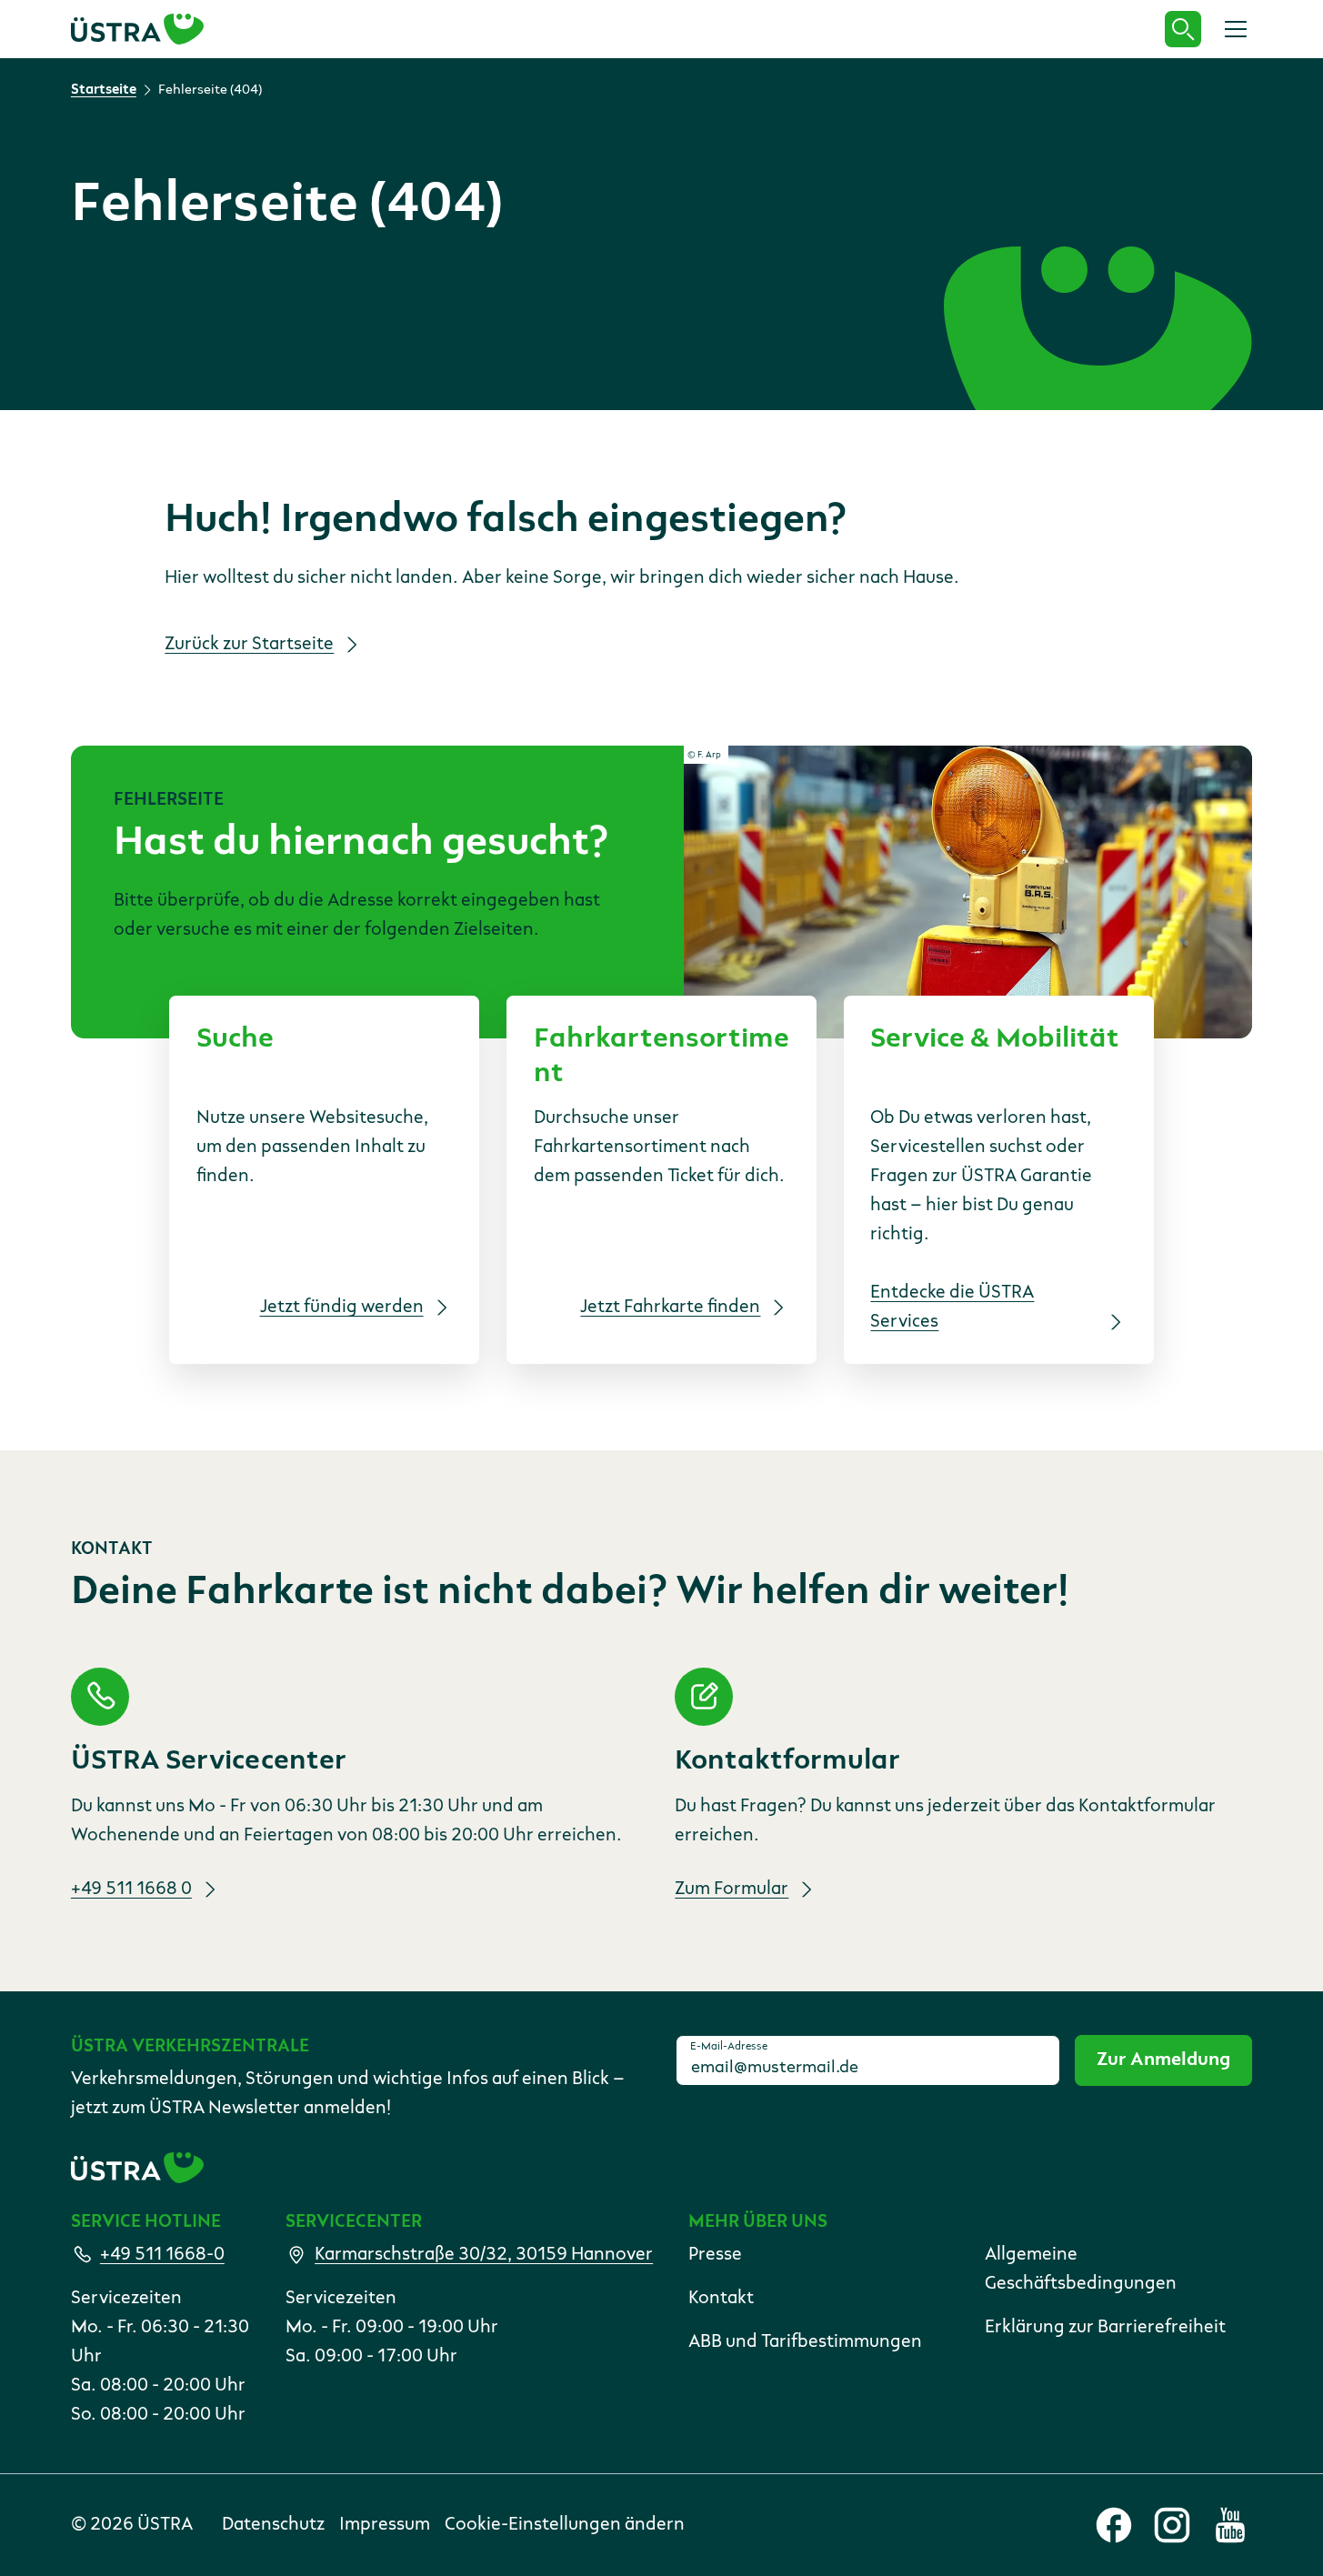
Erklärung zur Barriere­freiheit (1105, 2328)
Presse (715, 2255)
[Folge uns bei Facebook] (1114, 2525)
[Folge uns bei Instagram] (1172, 2525)
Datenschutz (273, 2525)
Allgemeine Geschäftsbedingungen (1081, 2270)
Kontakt (721, 2299)
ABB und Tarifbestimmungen (805, 2342)
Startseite (104, 90)
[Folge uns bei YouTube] (1230, 2525)
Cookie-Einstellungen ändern (565, 2525)
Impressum (385, 2525)
